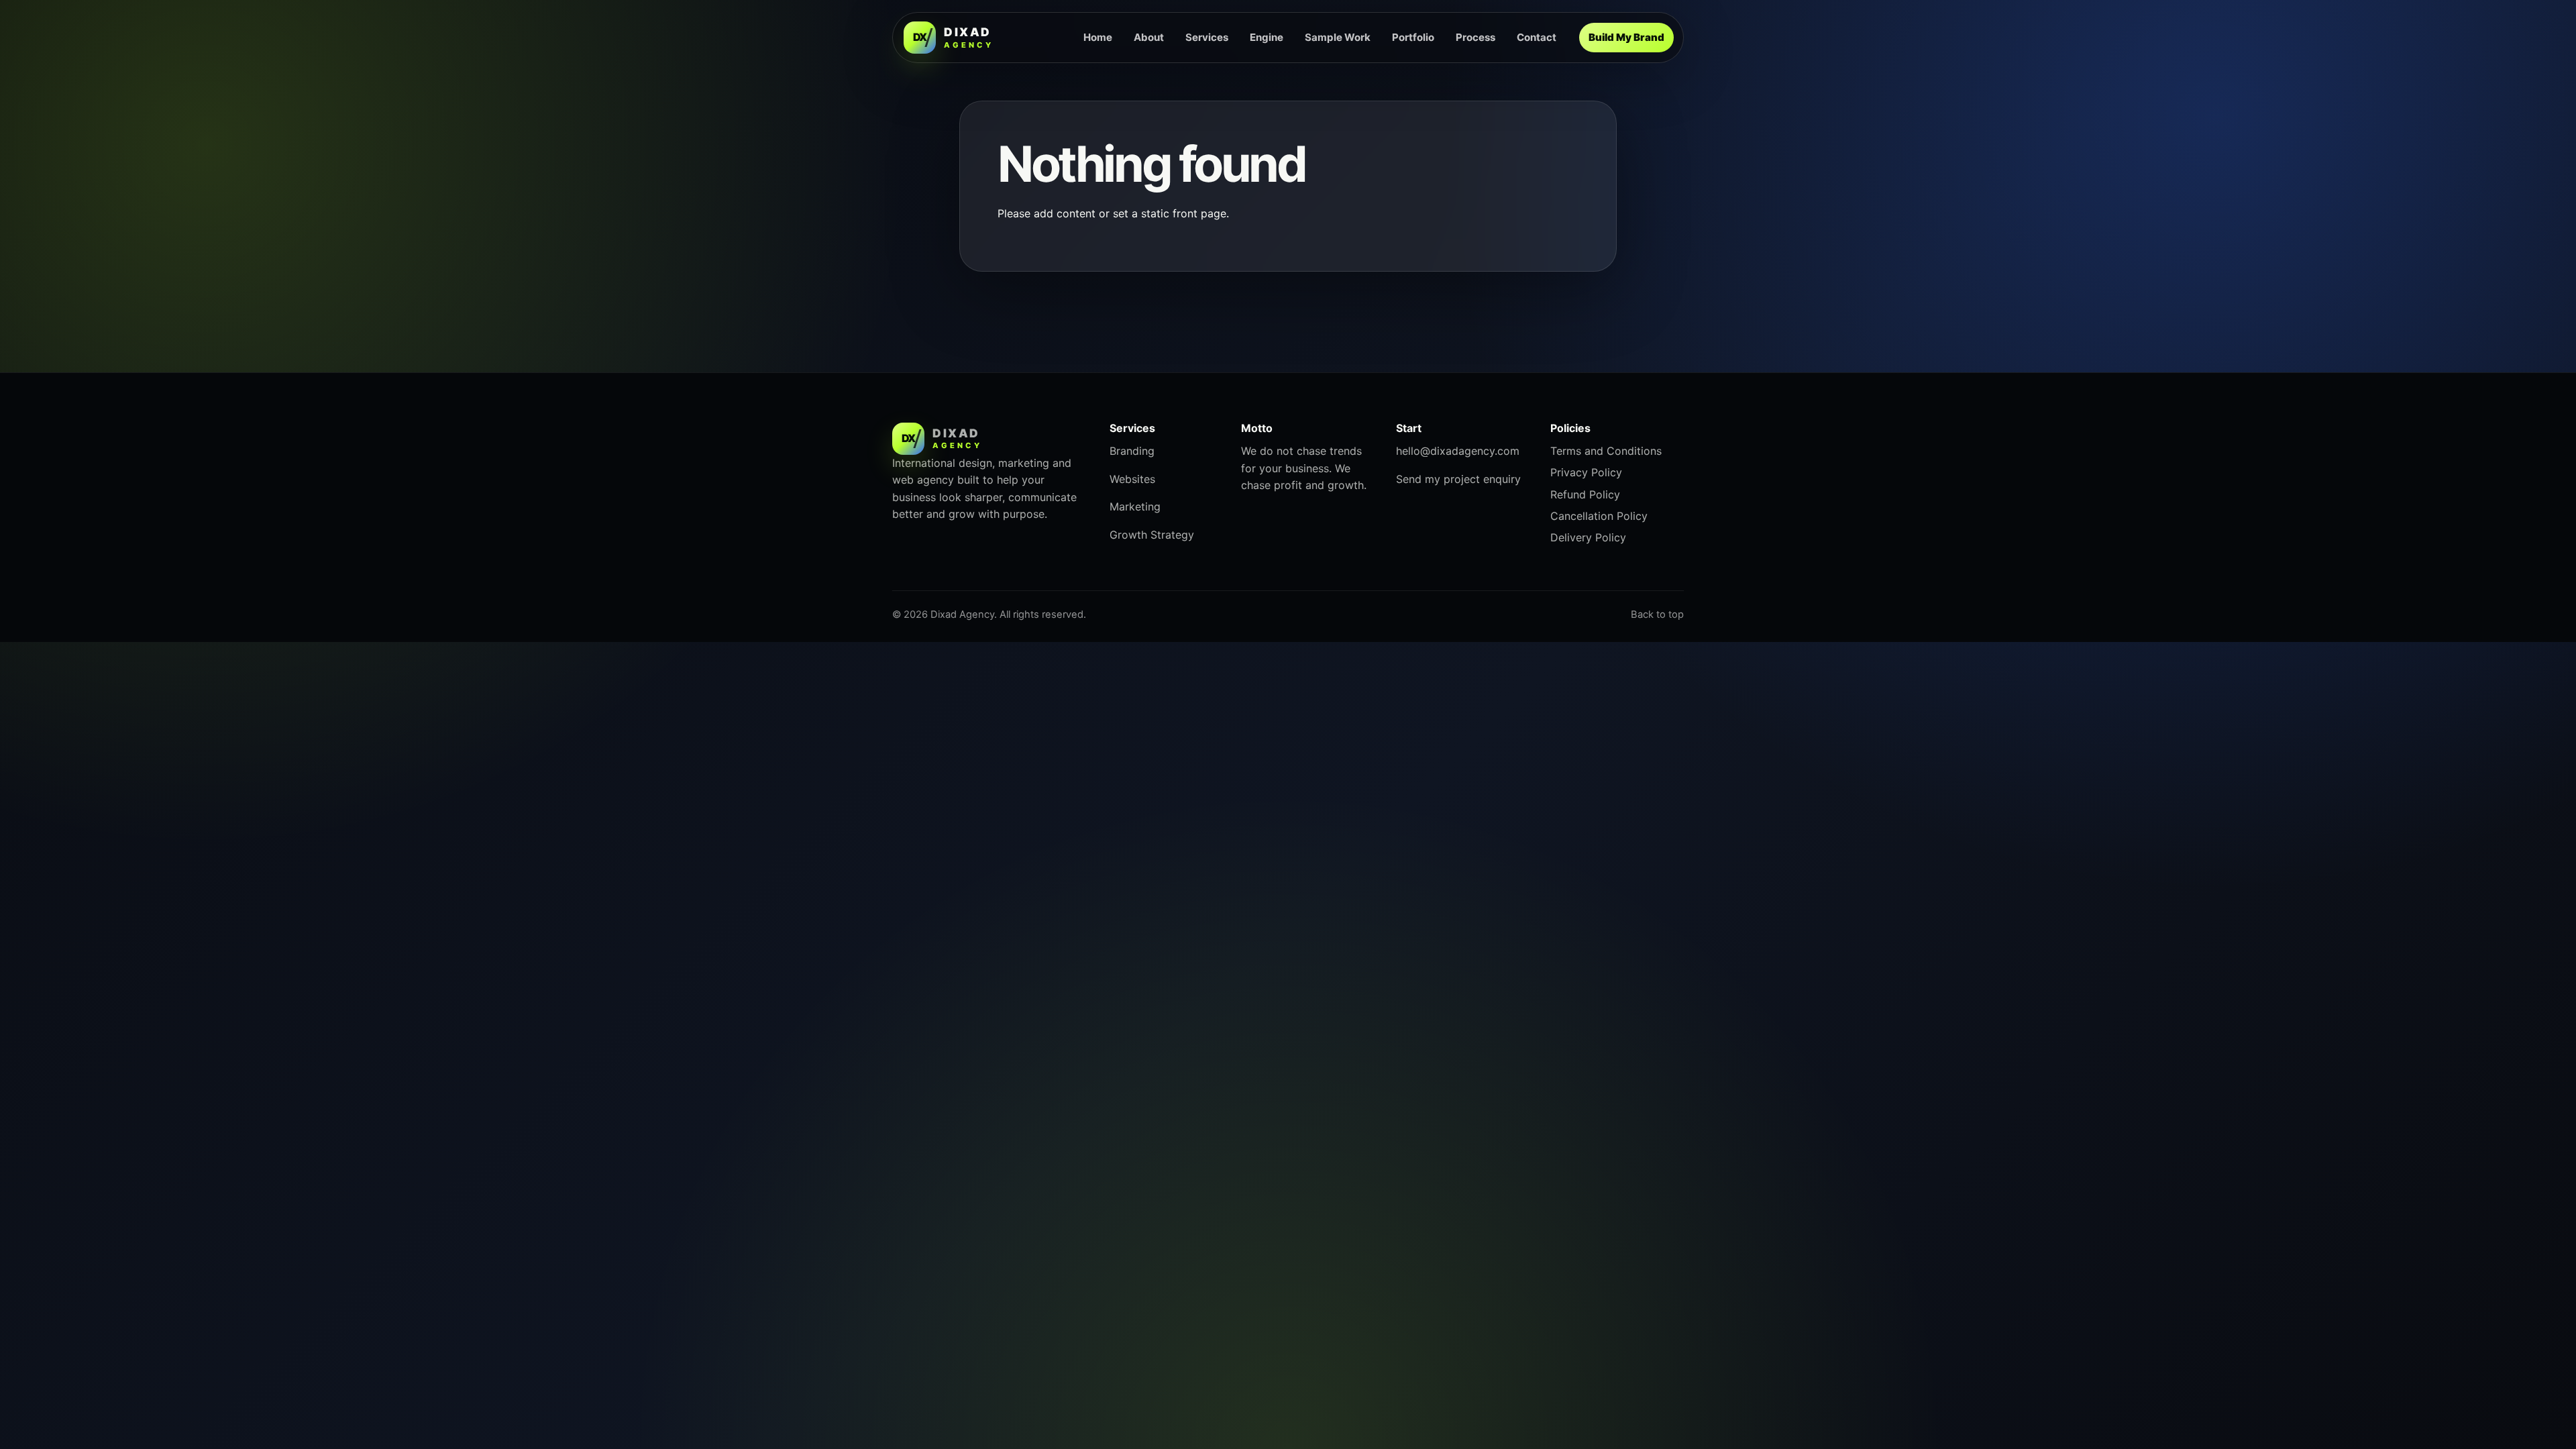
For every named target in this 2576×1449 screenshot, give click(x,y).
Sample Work (1338, 37)
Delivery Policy (1588, 537)
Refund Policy (1585, 494)
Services (1207, 37)
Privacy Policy (1586, 472)
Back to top (1657, 614)
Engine (1267, 37)
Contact (1537, 37)
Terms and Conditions (1606, 451)
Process (1475, 37)
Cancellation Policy (1599, 516)
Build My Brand (1626, 37)
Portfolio (1413, 37)
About (1149, 37)
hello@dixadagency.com (1458, 451)
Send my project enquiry (1458, 479)
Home (1098, 37)
